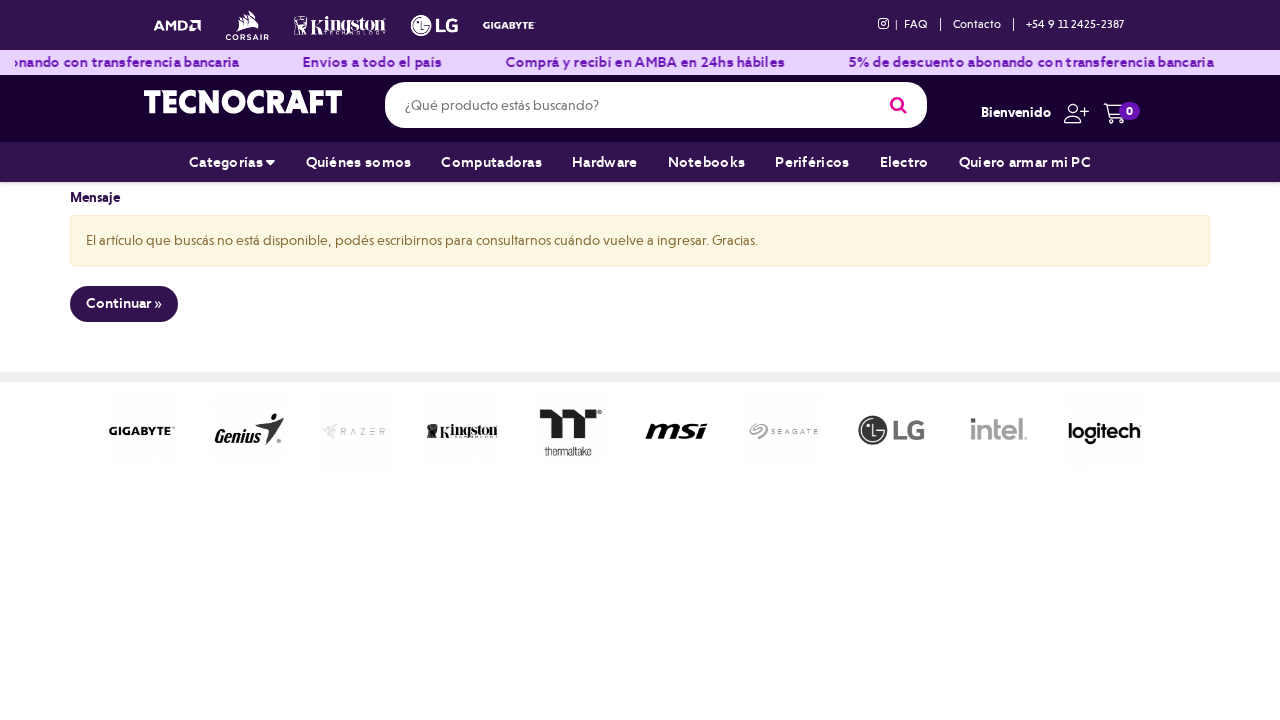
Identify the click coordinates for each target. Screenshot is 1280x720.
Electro (904, 162)
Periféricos (812, 162)
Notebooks (707, 162)
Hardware (604, 162)
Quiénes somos (359, 162)
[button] (1071, 112)
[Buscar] (898, 105)
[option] (117, 430)
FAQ (916, 24)
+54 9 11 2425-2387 (1075, 24)
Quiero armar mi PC (1025, 162)
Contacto (977, 24)
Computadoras (491, 162)
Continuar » (124, 303)
